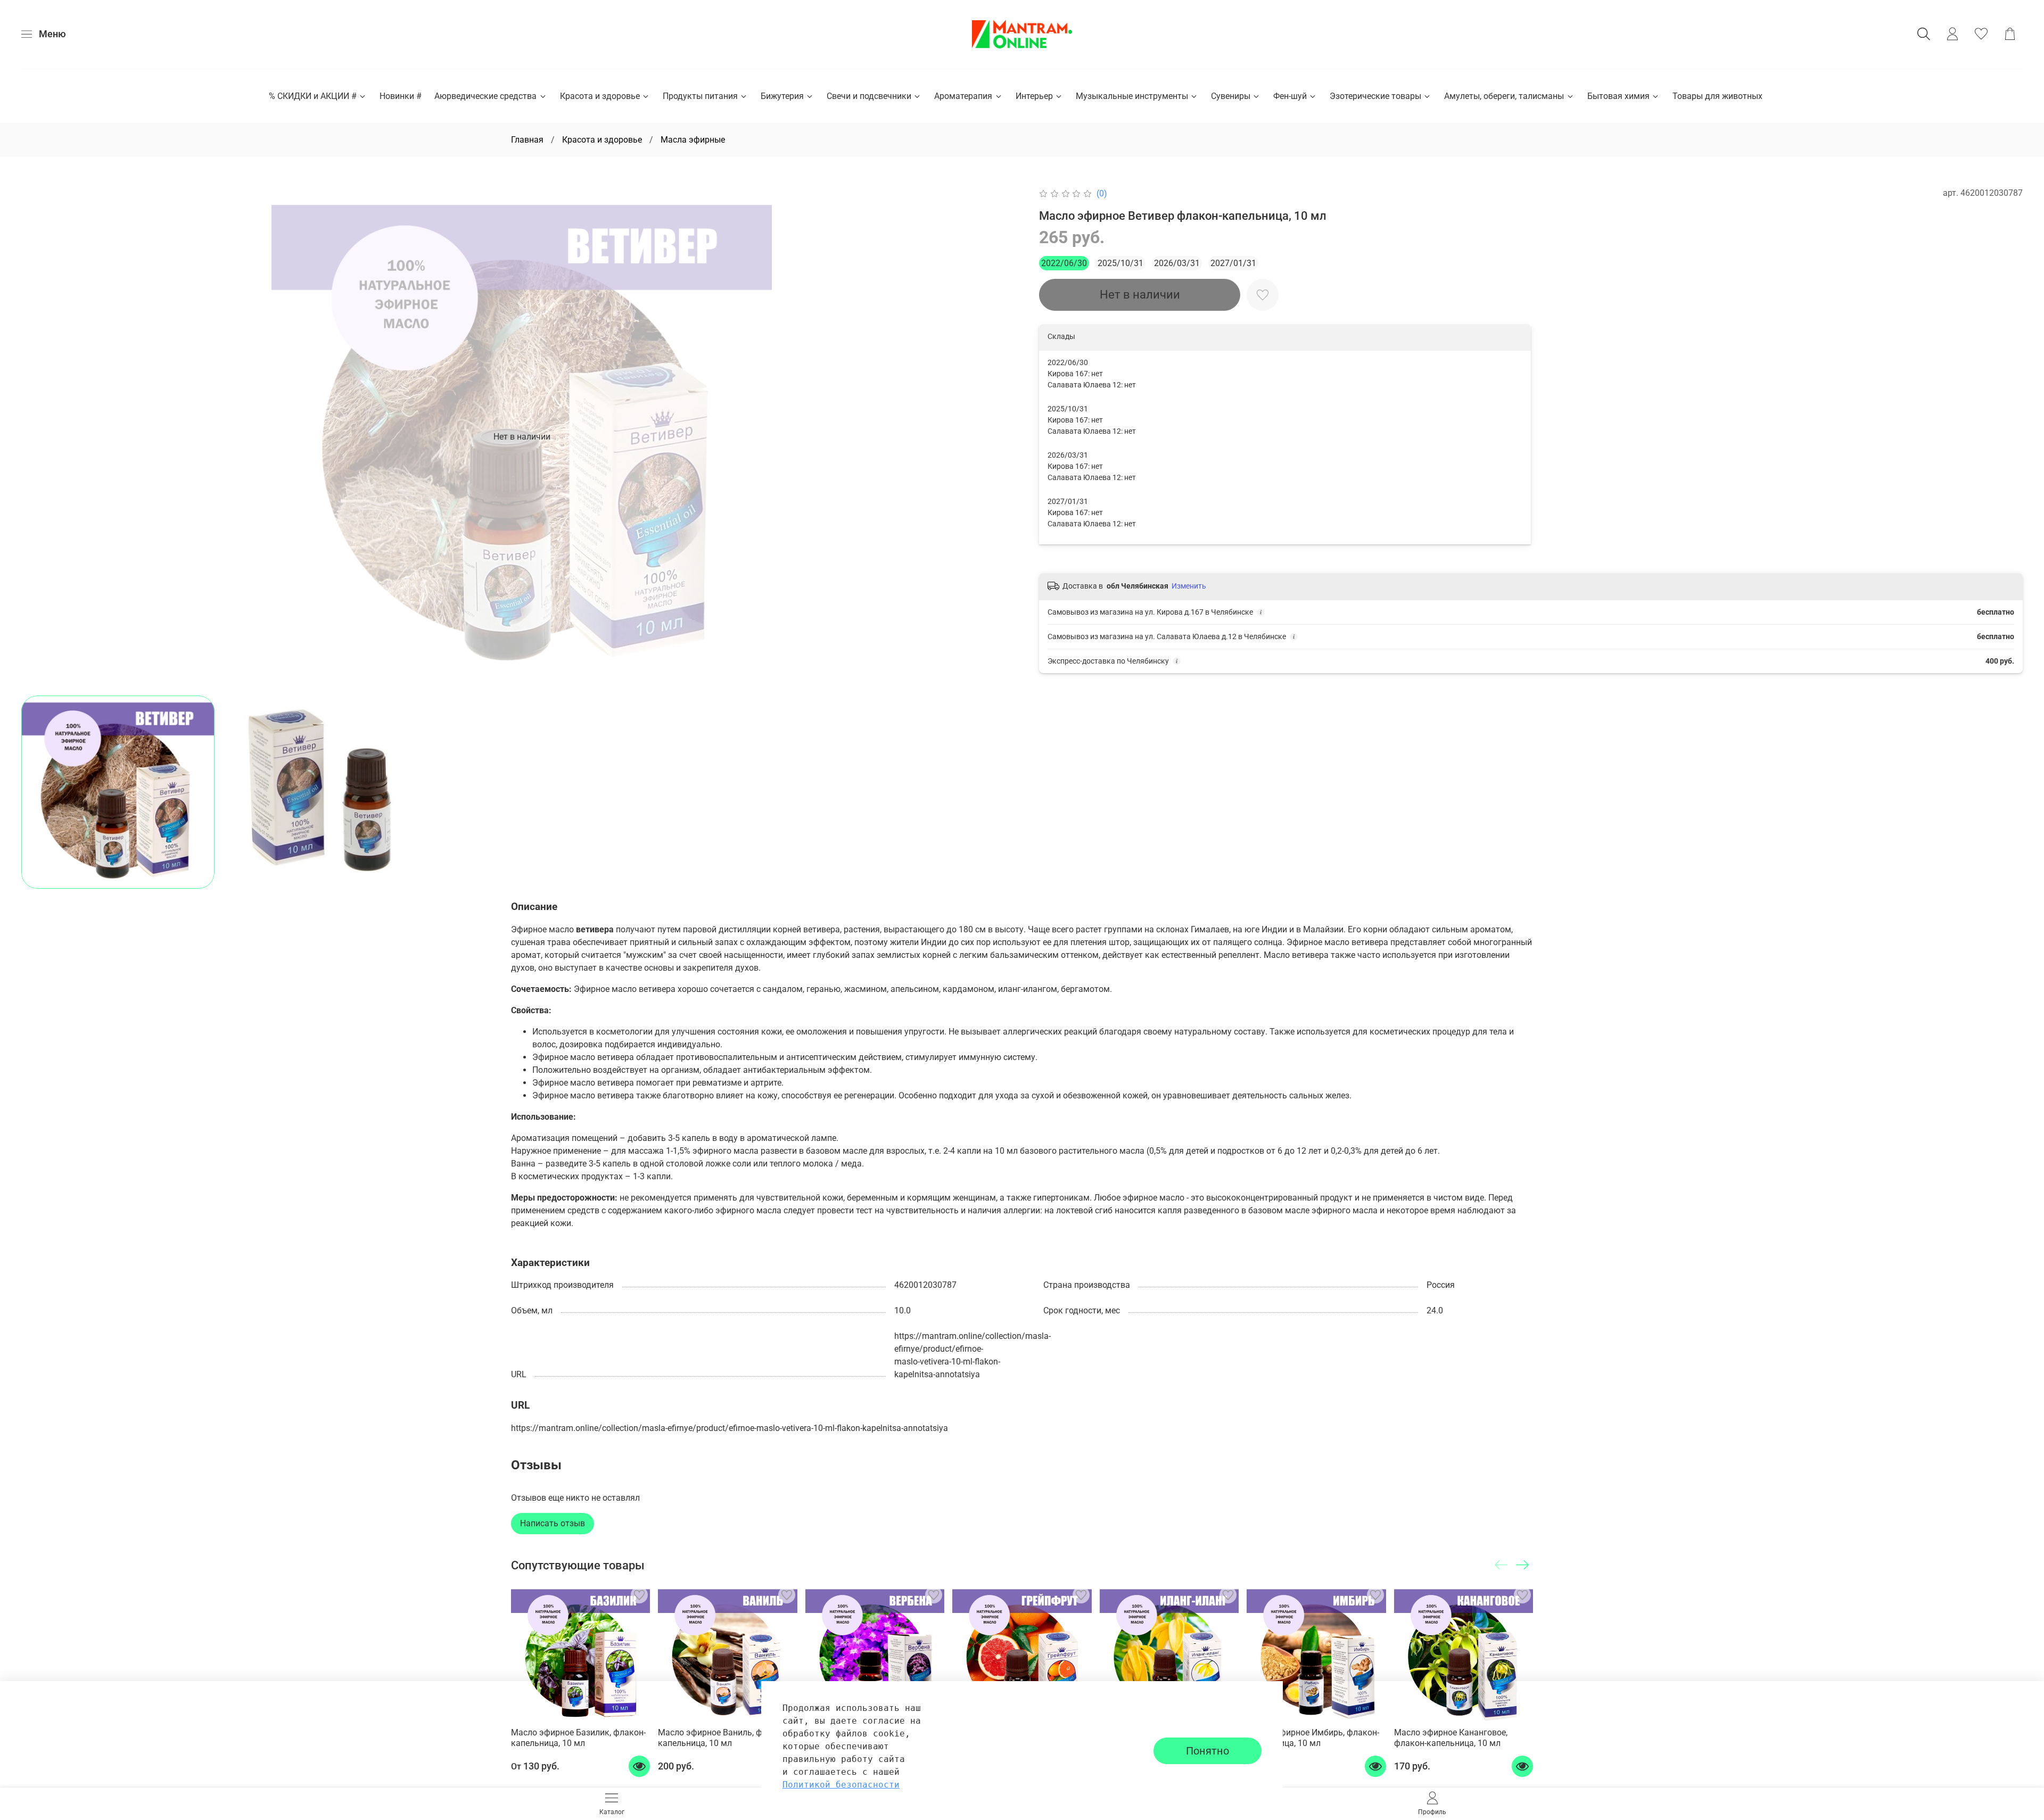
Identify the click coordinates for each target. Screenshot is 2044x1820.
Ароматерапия (963, 96)
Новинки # (401, 96)
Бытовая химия (1618, 96)
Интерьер (1034, 96)
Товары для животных (1717, 96)
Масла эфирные (693, 140)
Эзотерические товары (1375, 96)
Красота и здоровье (600, 96)
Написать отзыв (553, 1523)
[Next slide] (1005, 437)
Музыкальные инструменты (1132, 96)
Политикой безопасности (841, 1785)
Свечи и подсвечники (869, 96)
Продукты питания (700, 96)
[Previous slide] (38, 437)
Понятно (1208, 1751)
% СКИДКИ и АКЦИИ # (313, 96)
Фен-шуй (1290, 96)
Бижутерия (782, 96)
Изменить (1189, 586)
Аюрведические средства (485, 96)
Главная (527, 140)
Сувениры (1231, 96)
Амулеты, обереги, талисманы (1504, 96)
